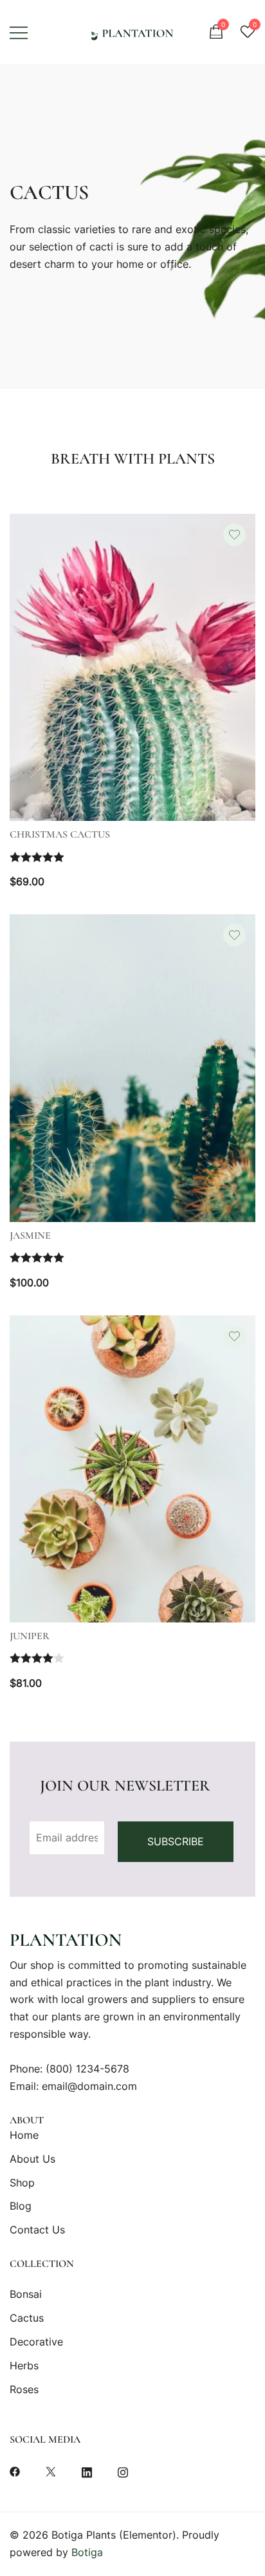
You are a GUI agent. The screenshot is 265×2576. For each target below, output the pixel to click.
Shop (22, 2183)
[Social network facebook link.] (15, 2470)
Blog (21, 2206)
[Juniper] (132, 1469)
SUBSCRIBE (176, 1841)
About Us (32, 2159)
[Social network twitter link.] (51, 2470)
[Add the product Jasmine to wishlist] (234, 935)
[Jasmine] (132, 1068)
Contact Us (37, 2230)
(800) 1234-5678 (87, 2069)
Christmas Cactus (60, 834)
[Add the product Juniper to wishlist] (234, 1336)
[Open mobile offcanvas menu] (19, 32)
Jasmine (30, 1236)
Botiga (87, 2552)
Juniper (30, 1636)
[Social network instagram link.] (123, 2470)
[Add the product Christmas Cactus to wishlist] (234, 535)
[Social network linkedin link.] (87, 2470)
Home (24, 2135)
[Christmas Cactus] (132, 668)
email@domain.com (89, 2086)
